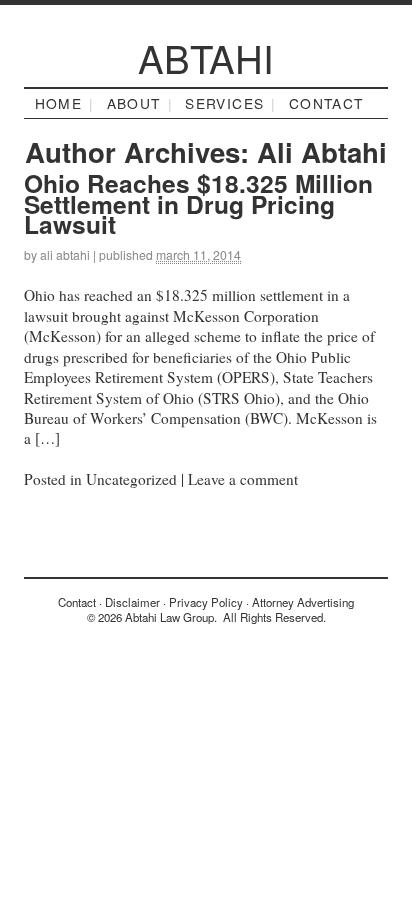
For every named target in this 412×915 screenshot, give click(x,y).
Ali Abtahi (322, 151)
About (134, 103)
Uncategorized (131, 479)
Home (59, 103)
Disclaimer (132, 602)
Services (224, 103)
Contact (326, 103)
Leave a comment (243, 479)
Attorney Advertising (303, 602)
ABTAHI (206, 57)
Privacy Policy (206, 602)
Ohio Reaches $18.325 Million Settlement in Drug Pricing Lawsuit (198, 203)
